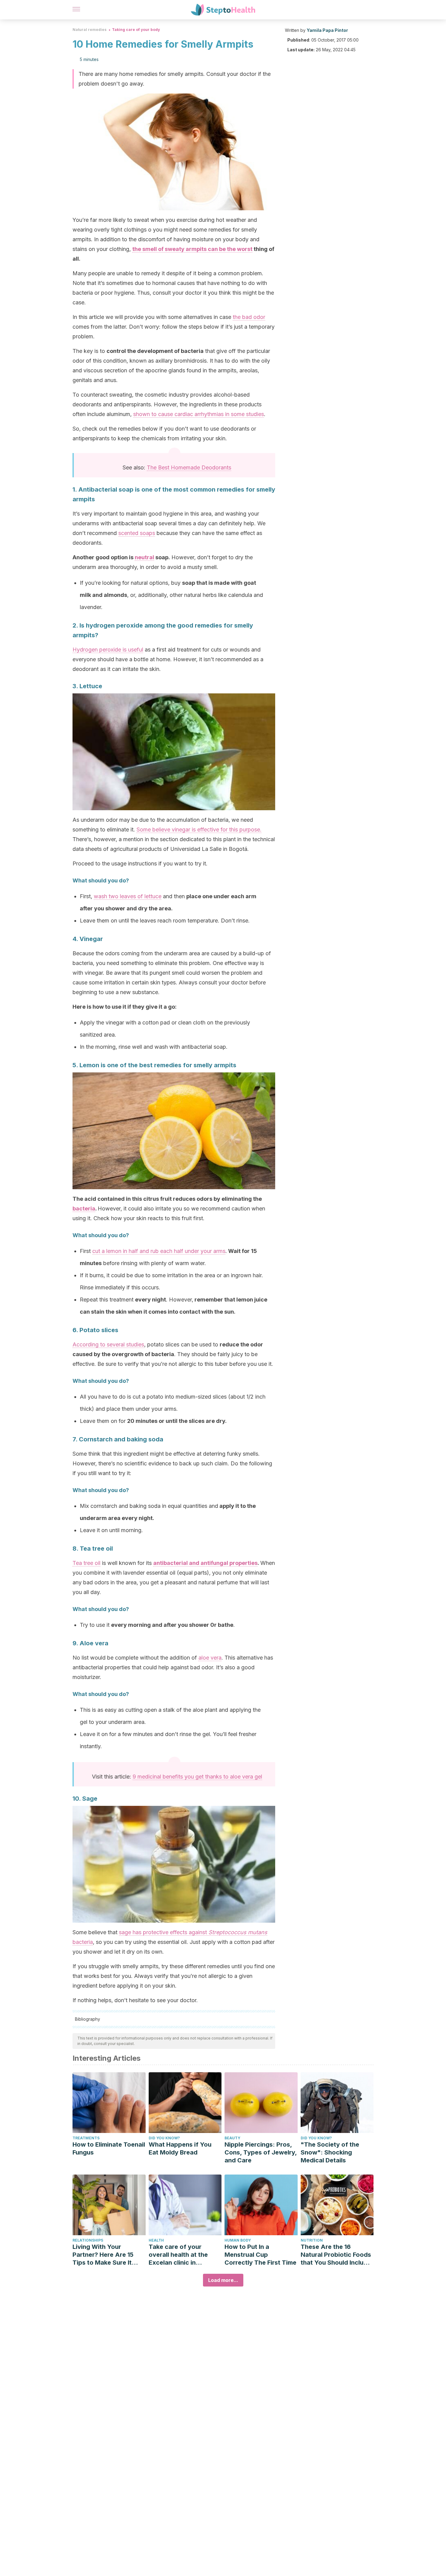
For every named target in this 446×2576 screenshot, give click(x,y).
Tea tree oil (86, 1563)
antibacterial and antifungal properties (205, 1563)
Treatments (86, 2138)
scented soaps (137, 533)
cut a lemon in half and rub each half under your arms (159, 1251)
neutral (144, 557)
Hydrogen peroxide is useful (108, 650)
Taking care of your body (136, 30)
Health (156, 2240)
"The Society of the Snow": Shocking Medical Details (330, 2152)
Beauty (232, 2138)
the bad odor (249, 317)
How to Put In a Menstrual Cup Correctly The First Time (260, 2255)
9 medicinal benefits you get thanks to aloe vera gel (197, 1777)
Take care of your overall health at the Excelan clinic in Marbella (178, 2255)
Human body (238, 2240)
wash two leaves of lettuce (128, 896)
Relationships (88, 2240)
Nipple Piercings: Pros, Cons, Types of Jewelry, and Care (261, 2152)
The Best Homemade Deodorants (189, 467)
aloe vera (210, 1658)
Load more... (223, 2280)
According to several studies (108, 1344)
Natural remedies (90, 30)
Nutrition (312, 2240)
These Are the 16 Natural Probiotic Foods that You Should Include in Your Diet (336, 2255)
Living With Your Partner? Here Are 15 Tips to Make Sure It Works (103, 2255)
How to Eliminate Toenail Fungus (109, 2148)
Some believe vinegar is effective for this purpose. (199, 829)
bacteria (84, 1208)
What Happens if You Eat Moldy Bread (180, 2148)
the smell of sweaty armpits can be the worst (192, 249)
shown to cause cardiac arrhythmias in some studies (199, 414)
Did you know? (164, 2138)
